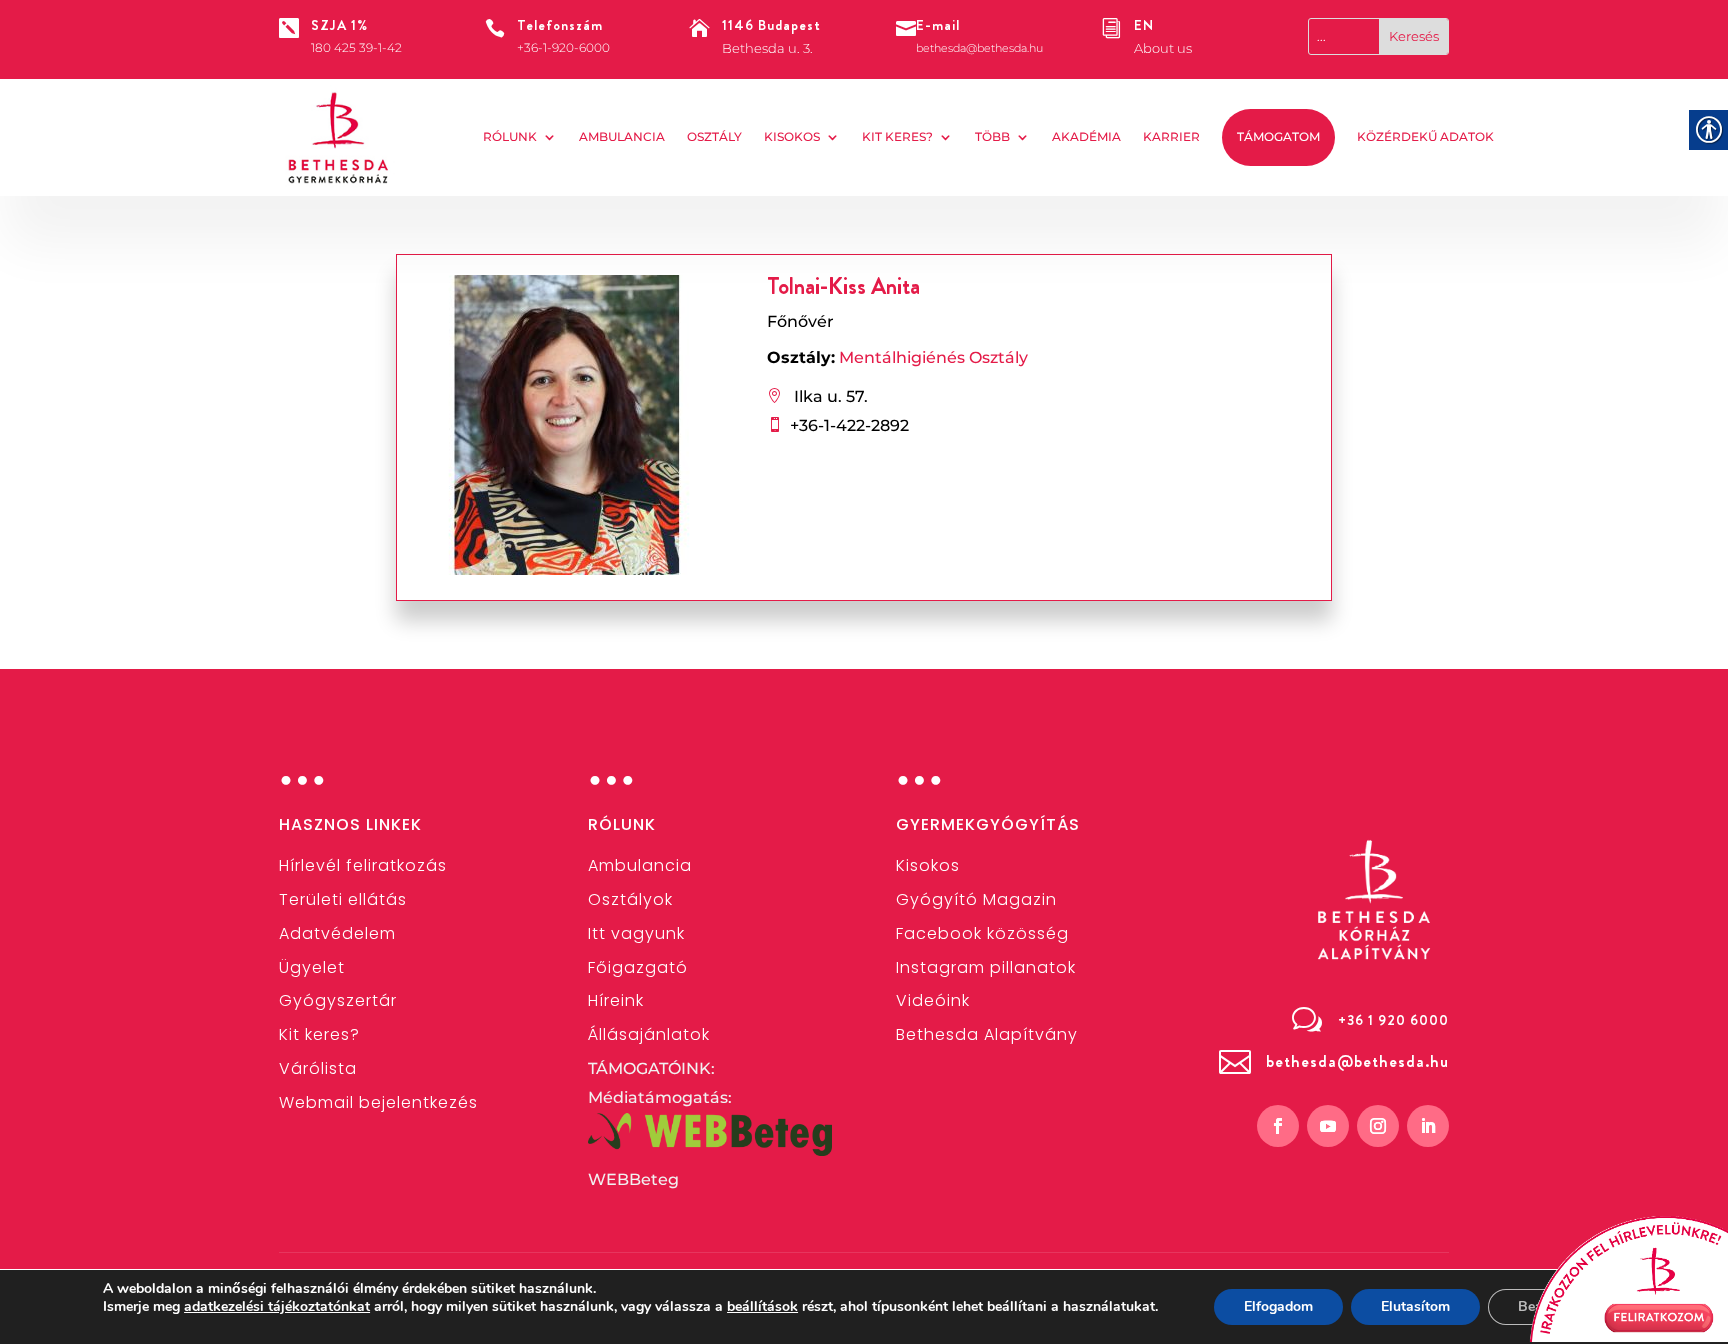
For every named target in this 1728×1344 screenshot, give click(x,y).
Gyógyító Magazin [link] (976, 899)
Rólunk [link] (510, 136)
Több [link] (992, 136)
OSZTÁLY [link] (714, 136)
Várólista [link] (318, 1068)
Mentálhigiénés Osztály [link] (933, 357)
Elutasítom (1415, 1306)
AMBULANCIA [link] (622, 136)
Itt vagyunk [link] (636, 933)
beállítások (762, 1307)
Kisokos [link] (792, 136)
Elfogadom (1278, 1306)
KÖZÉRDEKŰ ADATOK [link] (1425, 136)
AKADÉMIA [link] (1086, 136)
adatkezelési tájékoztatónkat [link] (277, 1306)
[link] (339, 138)
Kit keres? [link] (897, 136)
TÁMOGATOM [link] (1278, 136)
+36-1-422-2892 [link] (849, 425)
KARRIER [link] (1171, 136)
